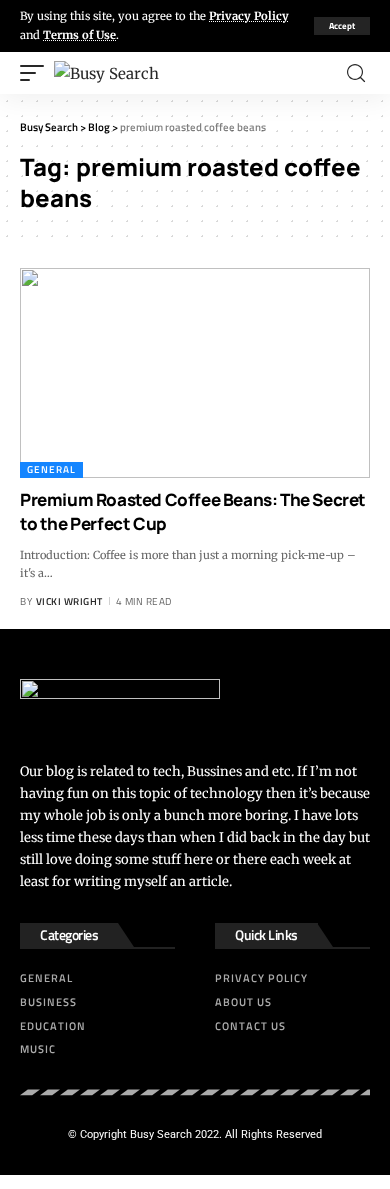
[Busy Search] (106, 73)
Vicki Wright (69, 601)
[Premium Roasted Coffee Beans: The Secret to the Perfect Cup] (195, 373)
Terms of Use (79, 35)
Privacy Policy (249, 16)
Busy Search (161, 1134)
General (51, 469)
